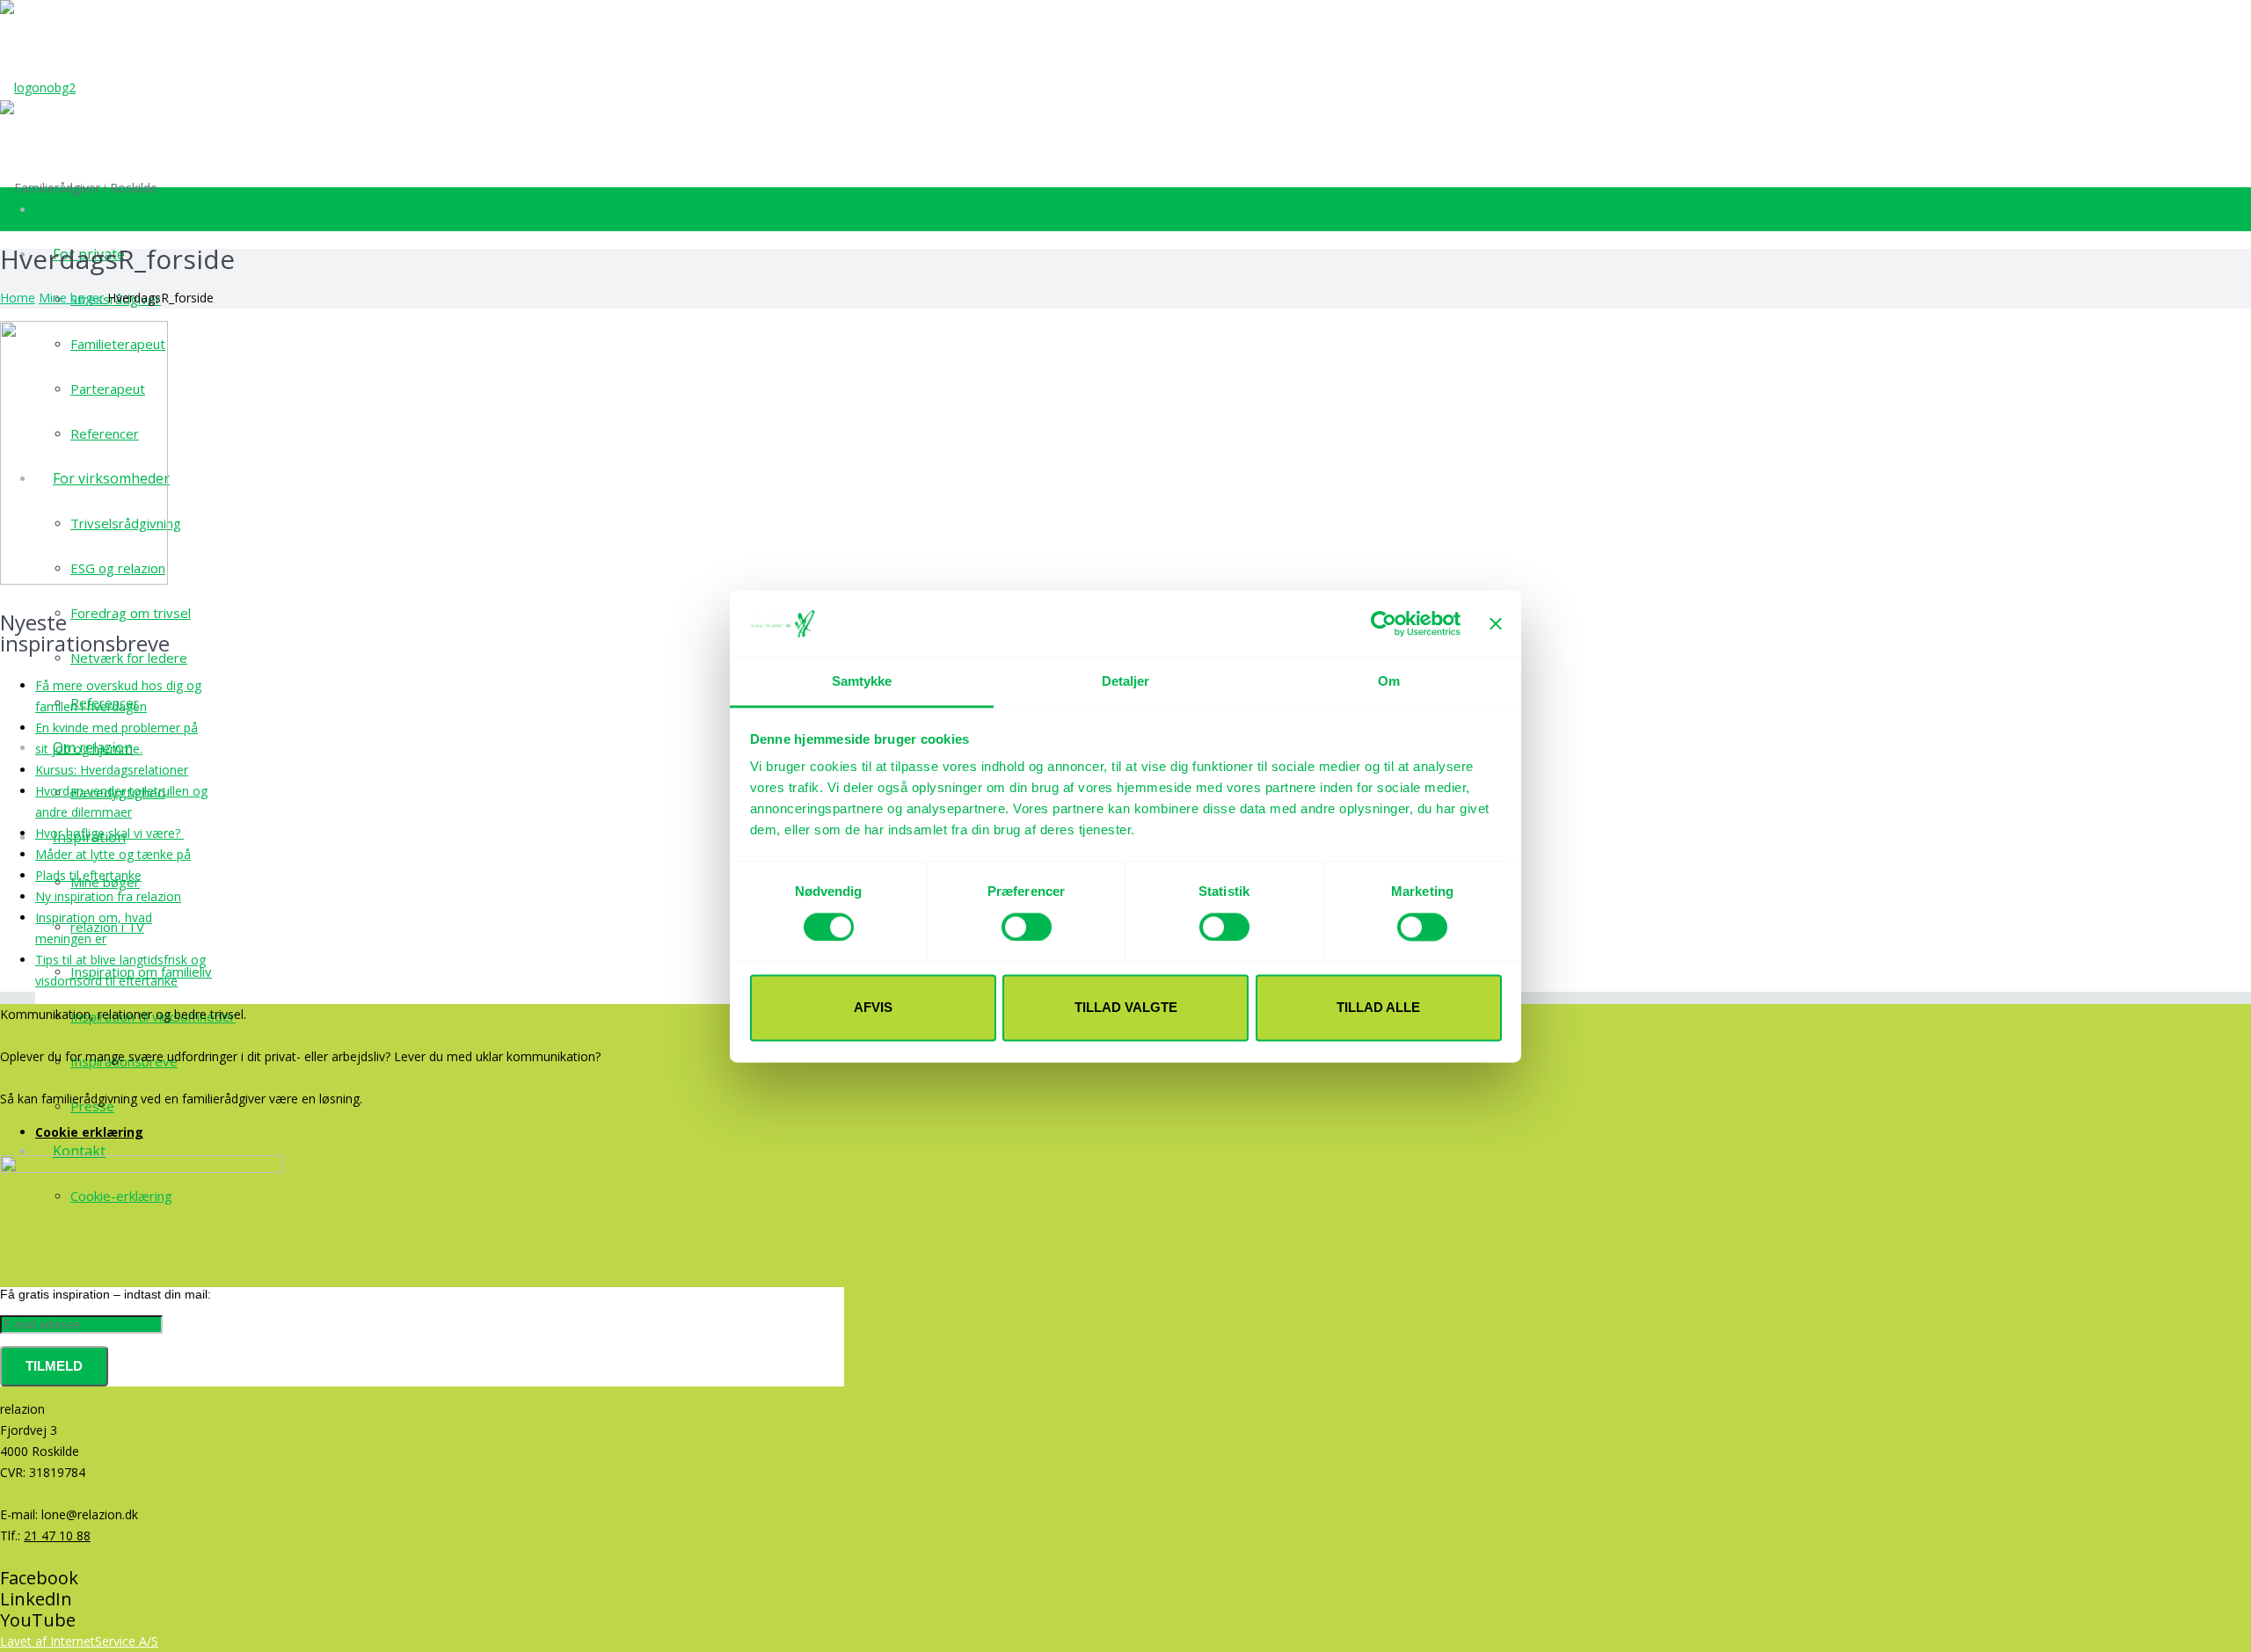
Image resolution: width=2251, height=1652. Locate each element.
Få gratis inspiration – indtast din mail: (106, 1294)
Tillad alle (1378, 1008)
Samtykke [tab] (862, 682)
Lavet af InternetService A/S (79, 1641)
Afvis (873, 1008)
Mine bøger (71, 298)
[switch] (1027, 927)
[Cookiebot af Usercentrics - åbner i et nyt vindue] (1384, 623)
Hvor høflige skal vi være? (109, 833)
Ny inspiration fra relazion (108, 896)
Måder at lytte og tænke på (113, 854)
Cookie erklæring (89, 1132)
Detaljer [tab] (1126, 682)
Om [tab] (1389, 682)
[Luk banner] (1496, 623)
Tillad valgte (1126, 1008)
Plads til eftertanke (88, 875)
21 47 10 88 (57, 1536)
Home (18, 298)
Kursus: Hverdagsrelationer (112, 770)
